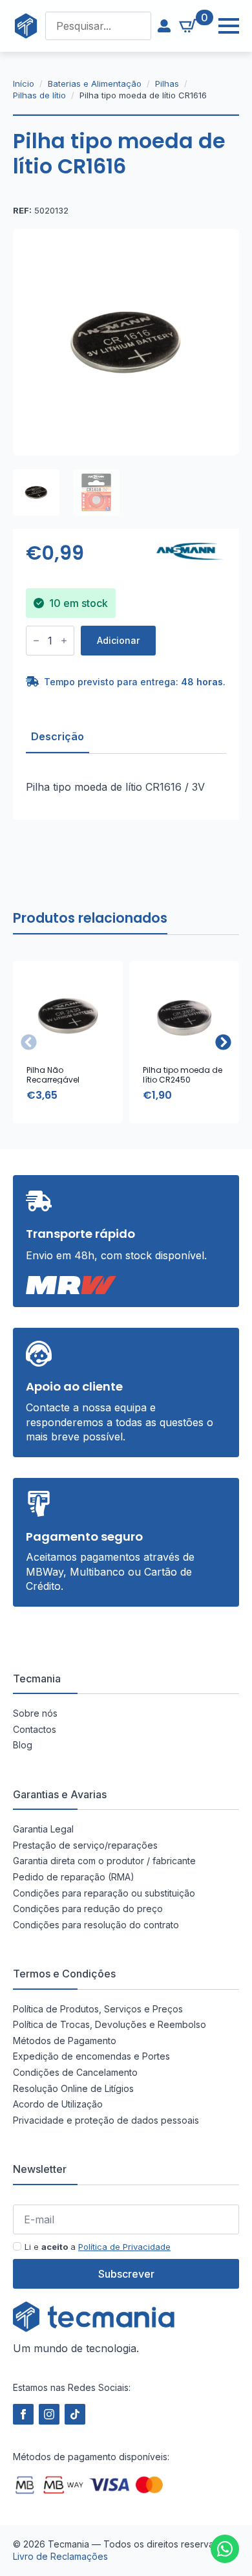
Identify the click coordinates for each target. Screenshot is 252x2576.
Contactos (35, 1729)
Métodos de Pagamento (65, 2041)
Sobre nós (35, 1713)
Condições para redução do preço (88, 1909)
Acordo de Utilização (58, 2104)
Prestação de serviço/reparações (85, 1845)
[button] (223, 1042)
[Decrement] (36, 641)
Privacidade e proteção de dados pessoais (106, 2120)
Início (24, 83)
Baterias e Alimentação (95, 83)
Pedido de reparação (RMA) (74, 1877)
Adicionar (118, 640)
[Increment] (64, 641)
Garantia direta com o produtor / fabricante (104, 1861)
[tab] (58, 736)
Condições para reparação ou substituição (104, 1893)
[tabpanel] (126, 787)
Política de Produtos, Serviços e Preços (98, 2009)
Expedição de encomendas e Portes (91, 2056)
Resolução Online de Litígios (73, 2088)
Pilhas (167, 83)
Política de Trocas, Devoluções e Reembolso (110, 2024)
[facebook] (23, 2414)
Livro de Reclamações (60, 2556)
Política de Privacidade (124, 2247)
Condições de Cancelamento (75, 2072)
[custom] (225, 2549)
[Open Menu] (222, 26)
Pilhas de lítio (39, 95)
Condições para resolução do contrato (96, 1925)
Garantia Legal (43, 1829)
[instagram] (49, 2414)
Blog (23, 1745)
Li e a (98, 2247)
